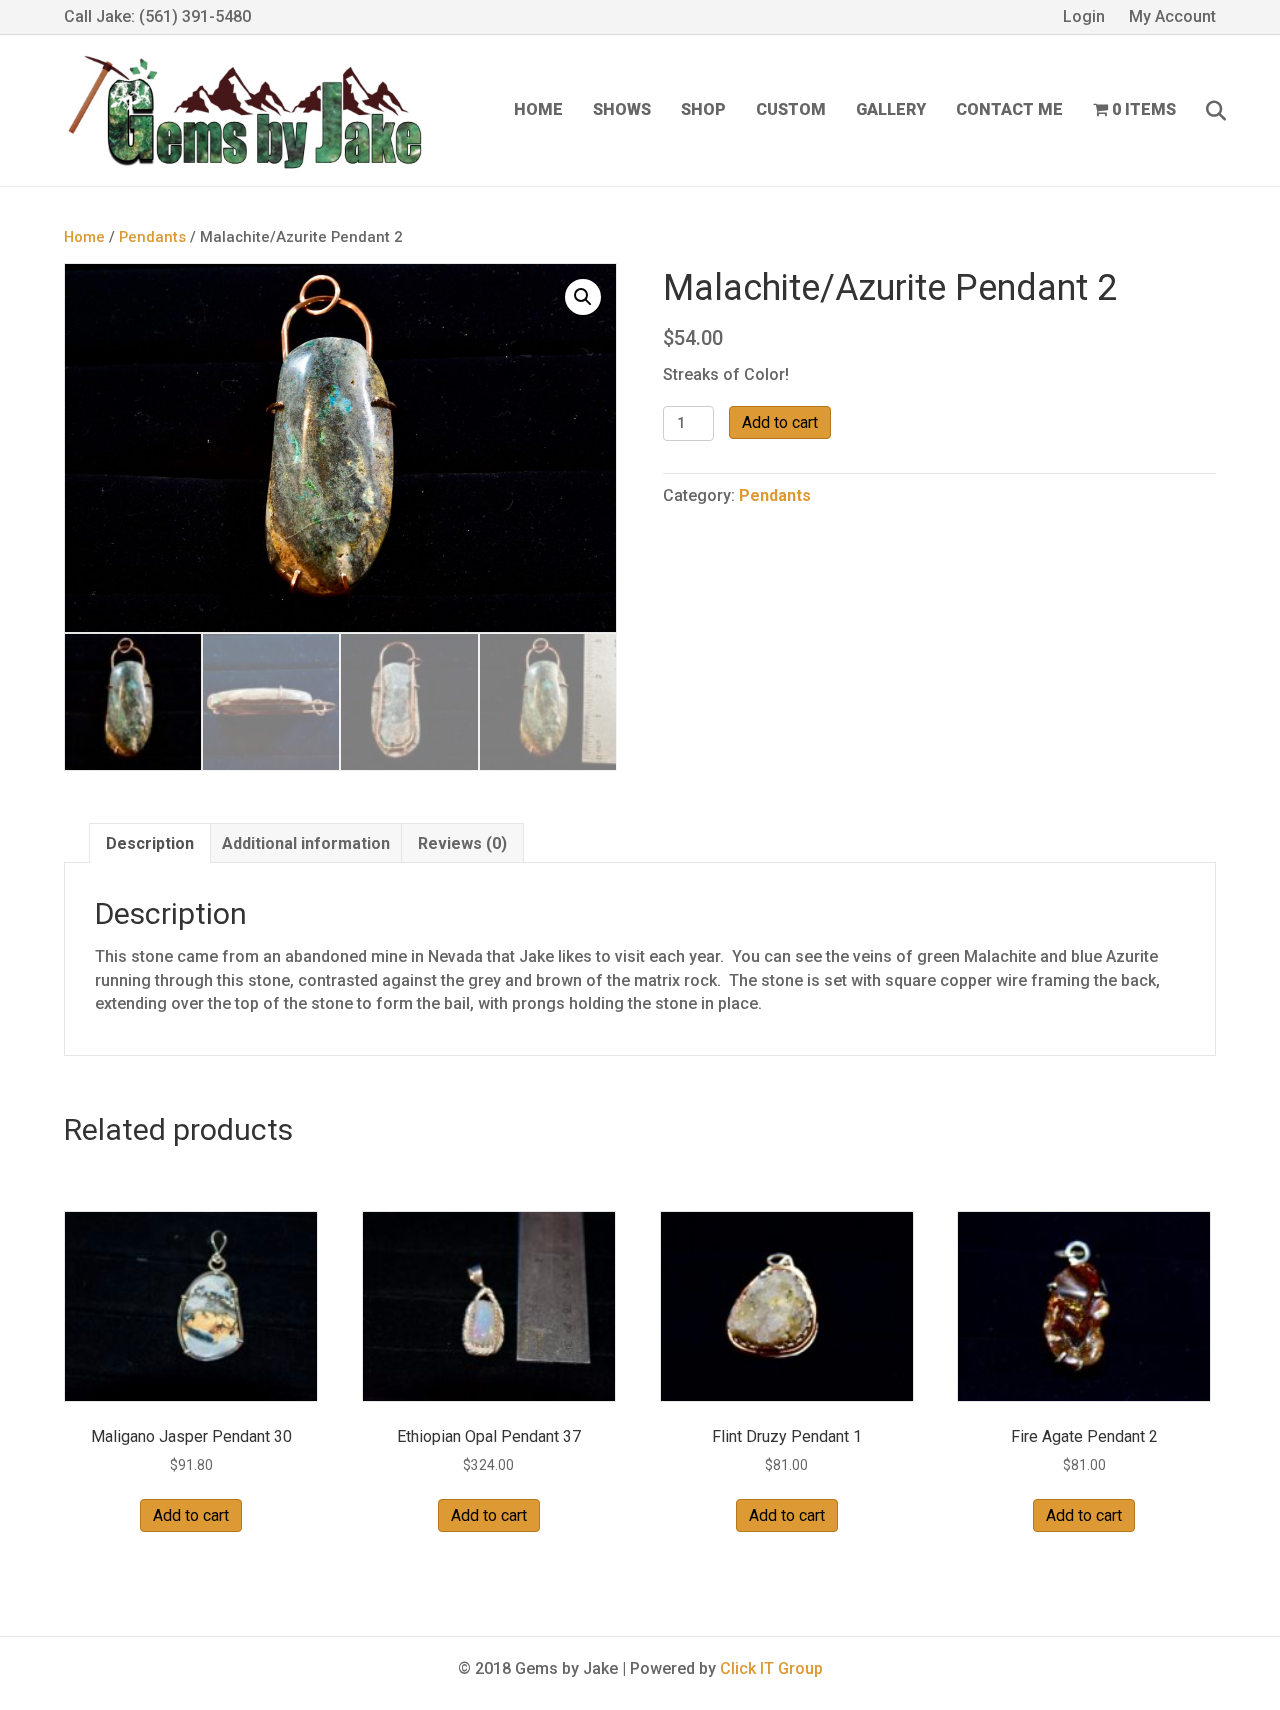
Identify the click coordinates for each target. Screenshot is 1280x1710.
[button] (583, 297)
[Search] (1203, 111)
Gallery (891, 109)
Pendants (152, 237)
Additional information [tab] (306, 843)
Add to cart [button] (191, 1515)
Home (538, 109)
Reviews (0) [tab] (462, 843)
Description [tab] (150, 843)
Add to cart (780, 422)
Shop (703, 109)
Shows (622, 109)
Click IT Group (771, 1668)
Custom (791, 109)
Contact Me (1009, 109)
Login (1084, 16)
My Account (1172, 16)
